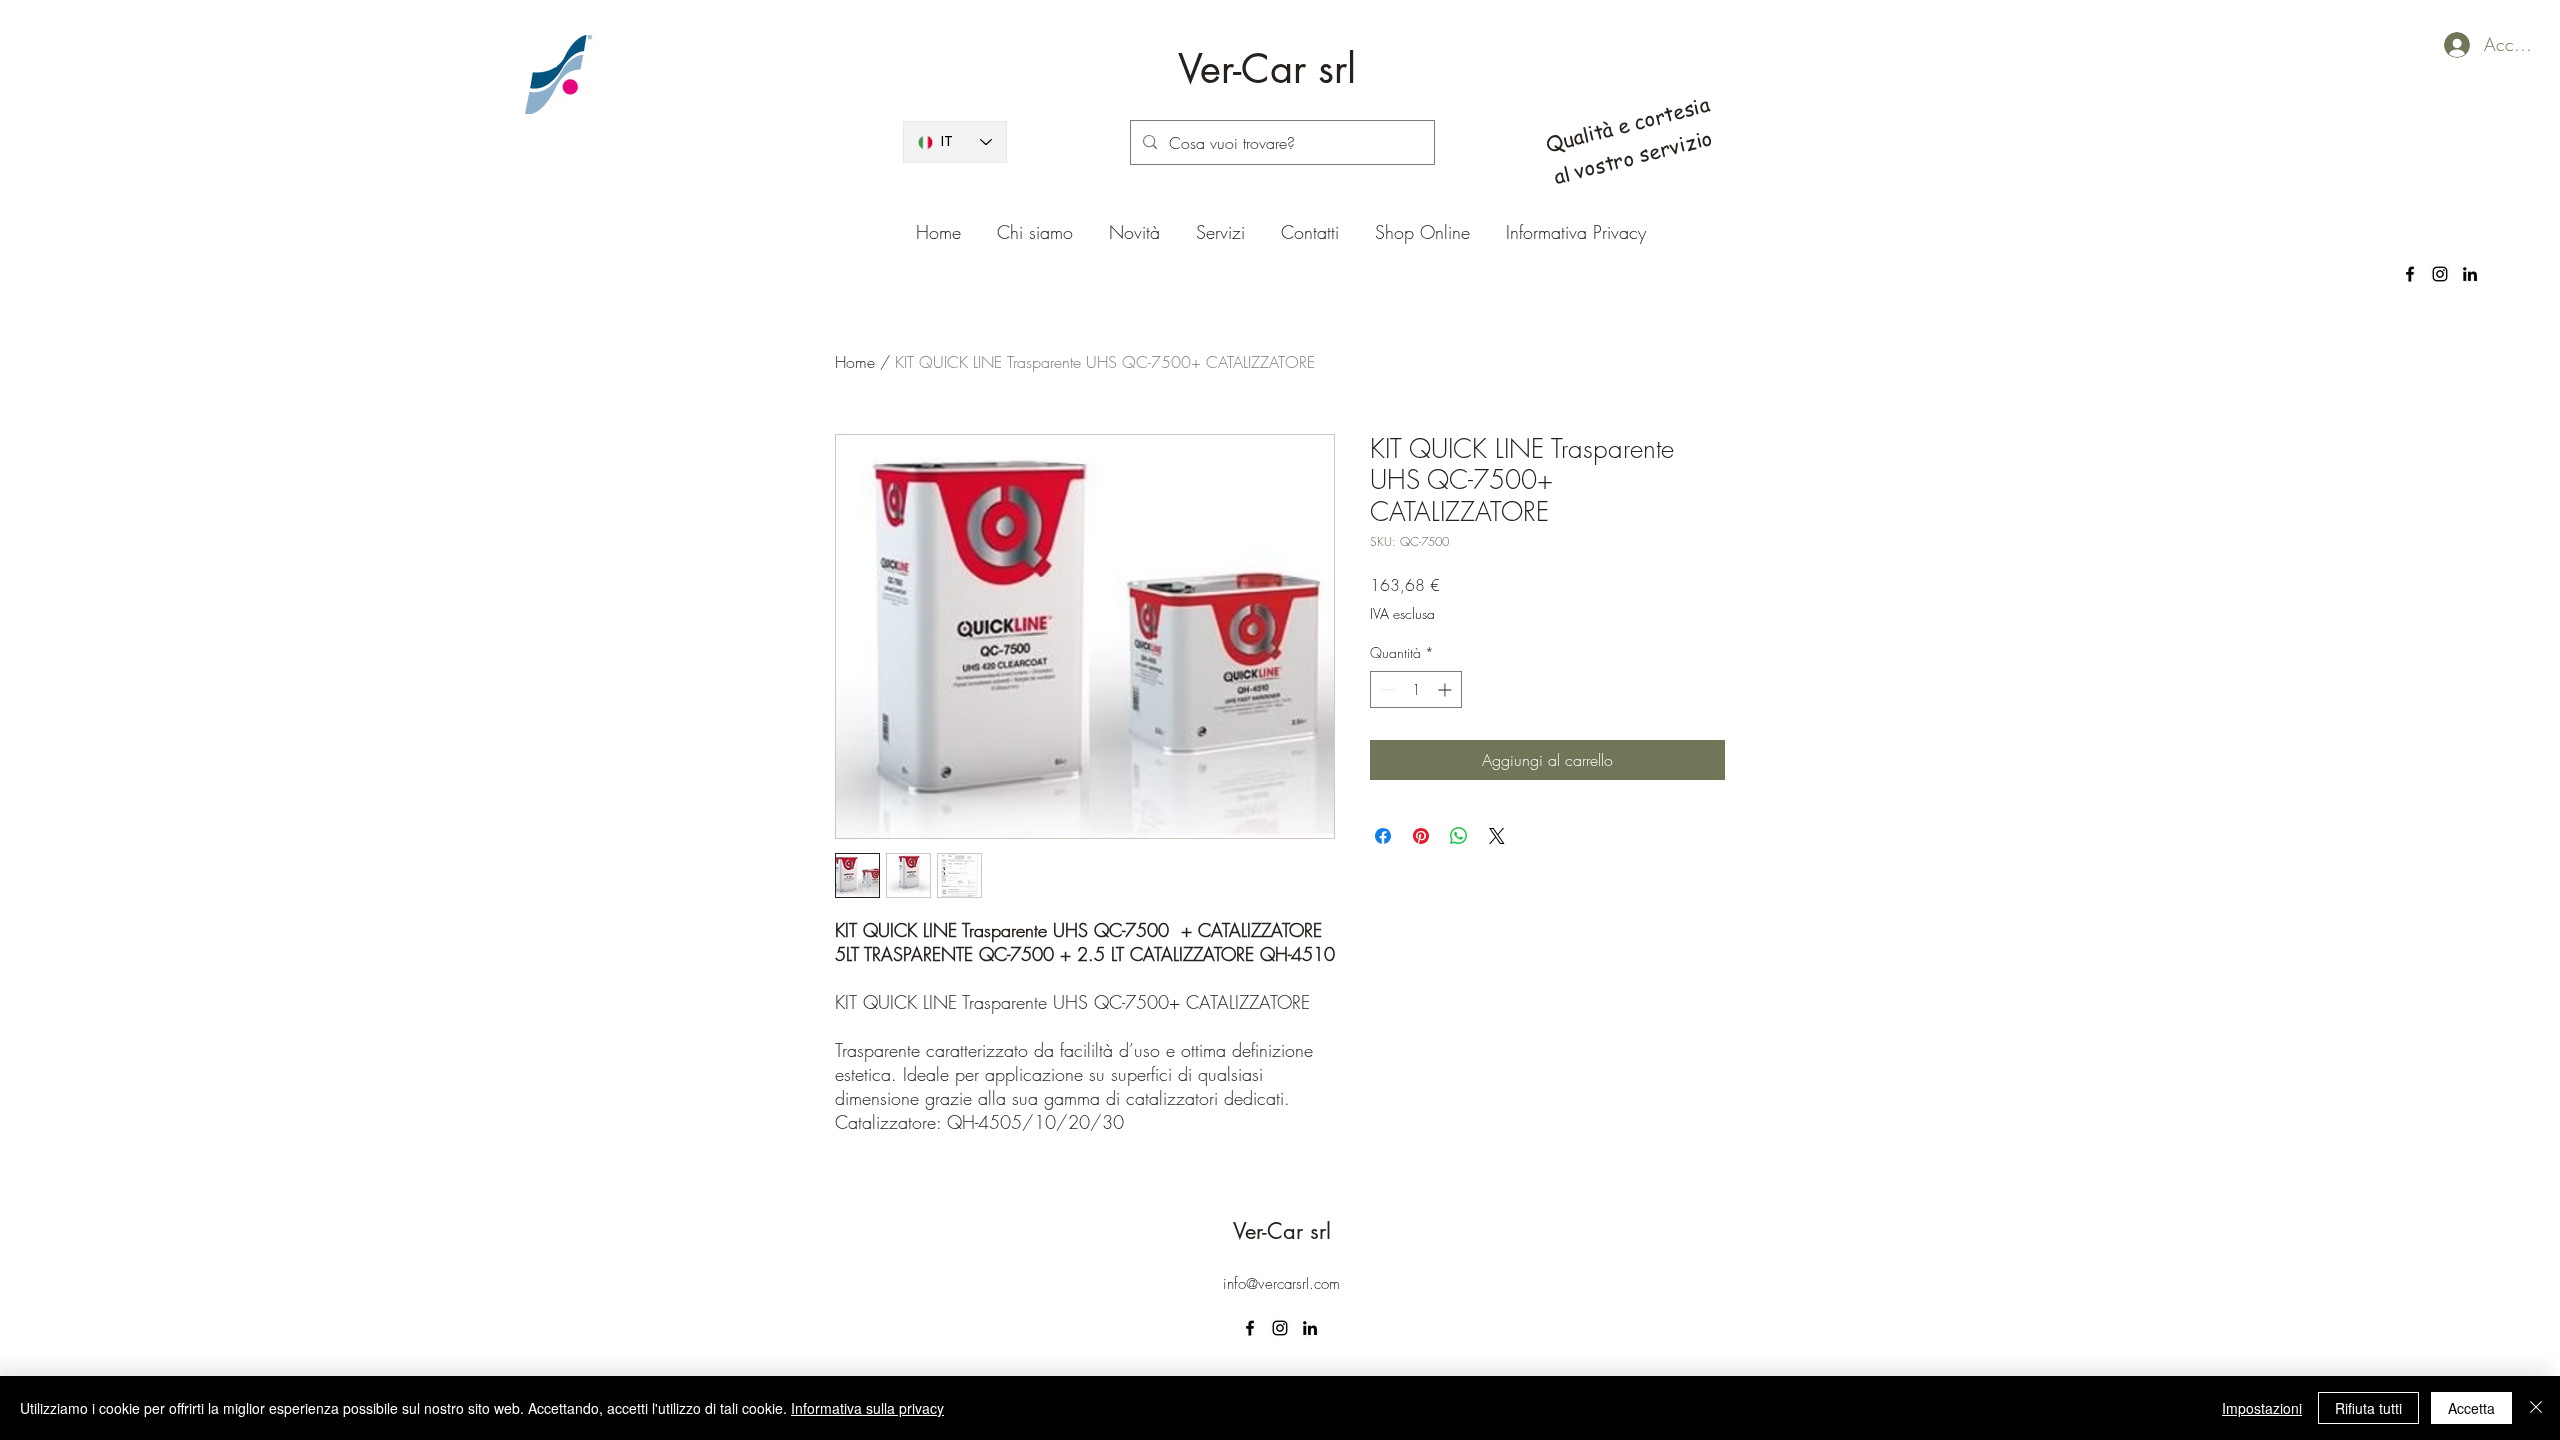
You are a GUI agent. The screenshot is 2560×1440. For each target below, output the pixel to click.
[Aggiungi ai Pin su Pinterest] (1421, 836)
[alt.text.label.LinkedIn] (2470, 274)
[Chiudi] (2536, 1408)
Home (855, 362)
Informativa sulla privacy (867, 1408)
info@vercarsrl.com (1281, 1284)
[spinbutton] (1416, 689)
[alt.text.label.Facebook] (2410, 274)
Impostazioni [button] (2262, 1408)
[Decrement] (1385, 689)
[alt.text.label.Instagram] (2440, 274)
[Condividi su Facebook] (1383, 836)
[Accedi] (2439, 45)
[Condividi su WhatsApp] (1459, 836)
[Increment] (1446, 689)
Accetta (2471, 1408)
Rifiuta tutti (2368, 1408)
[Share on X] (1497, 836)
